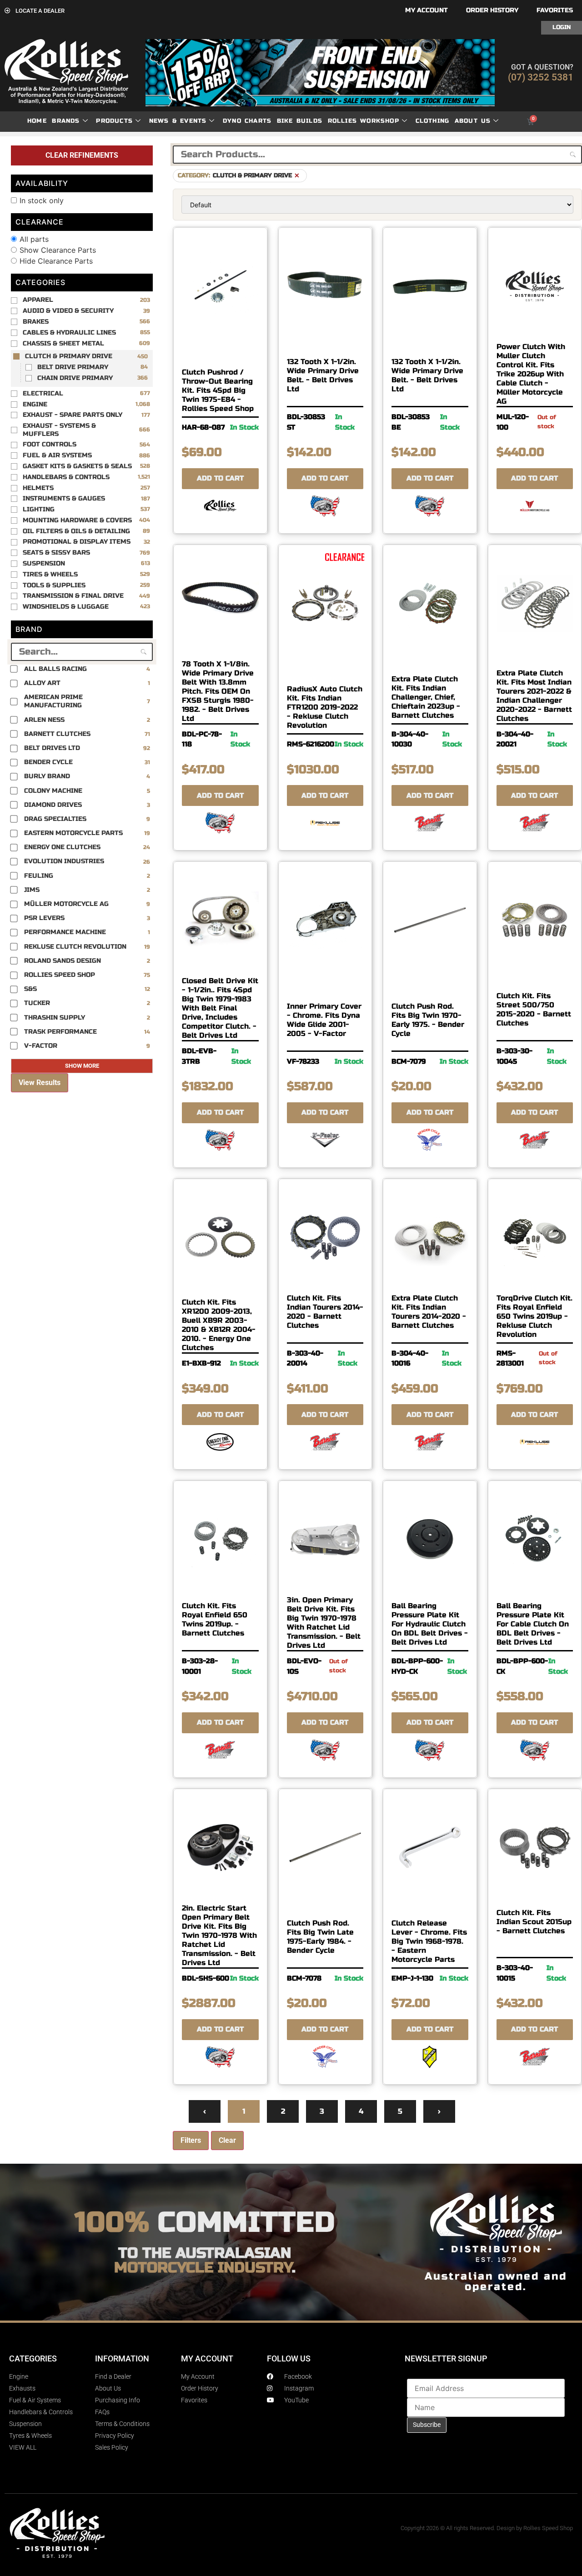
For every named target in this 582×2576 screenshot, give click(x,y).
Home (37, 121)
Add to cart (220, 478)
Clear (227, 2140)
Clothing (433, 121)
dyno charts (247, 121)
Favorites (555, 10)
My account (426, 10)
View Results (40, 1083)
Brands (66, 121)
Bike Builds (300, 121)
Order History (492, 10)
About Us (473, 121)
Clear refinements (82, 155)
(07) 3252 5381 (541, 77)
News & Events (178, 121)
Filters (191, 2140)
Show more (82, 1066)
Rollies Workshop (364, 121)
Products (114, 121)
